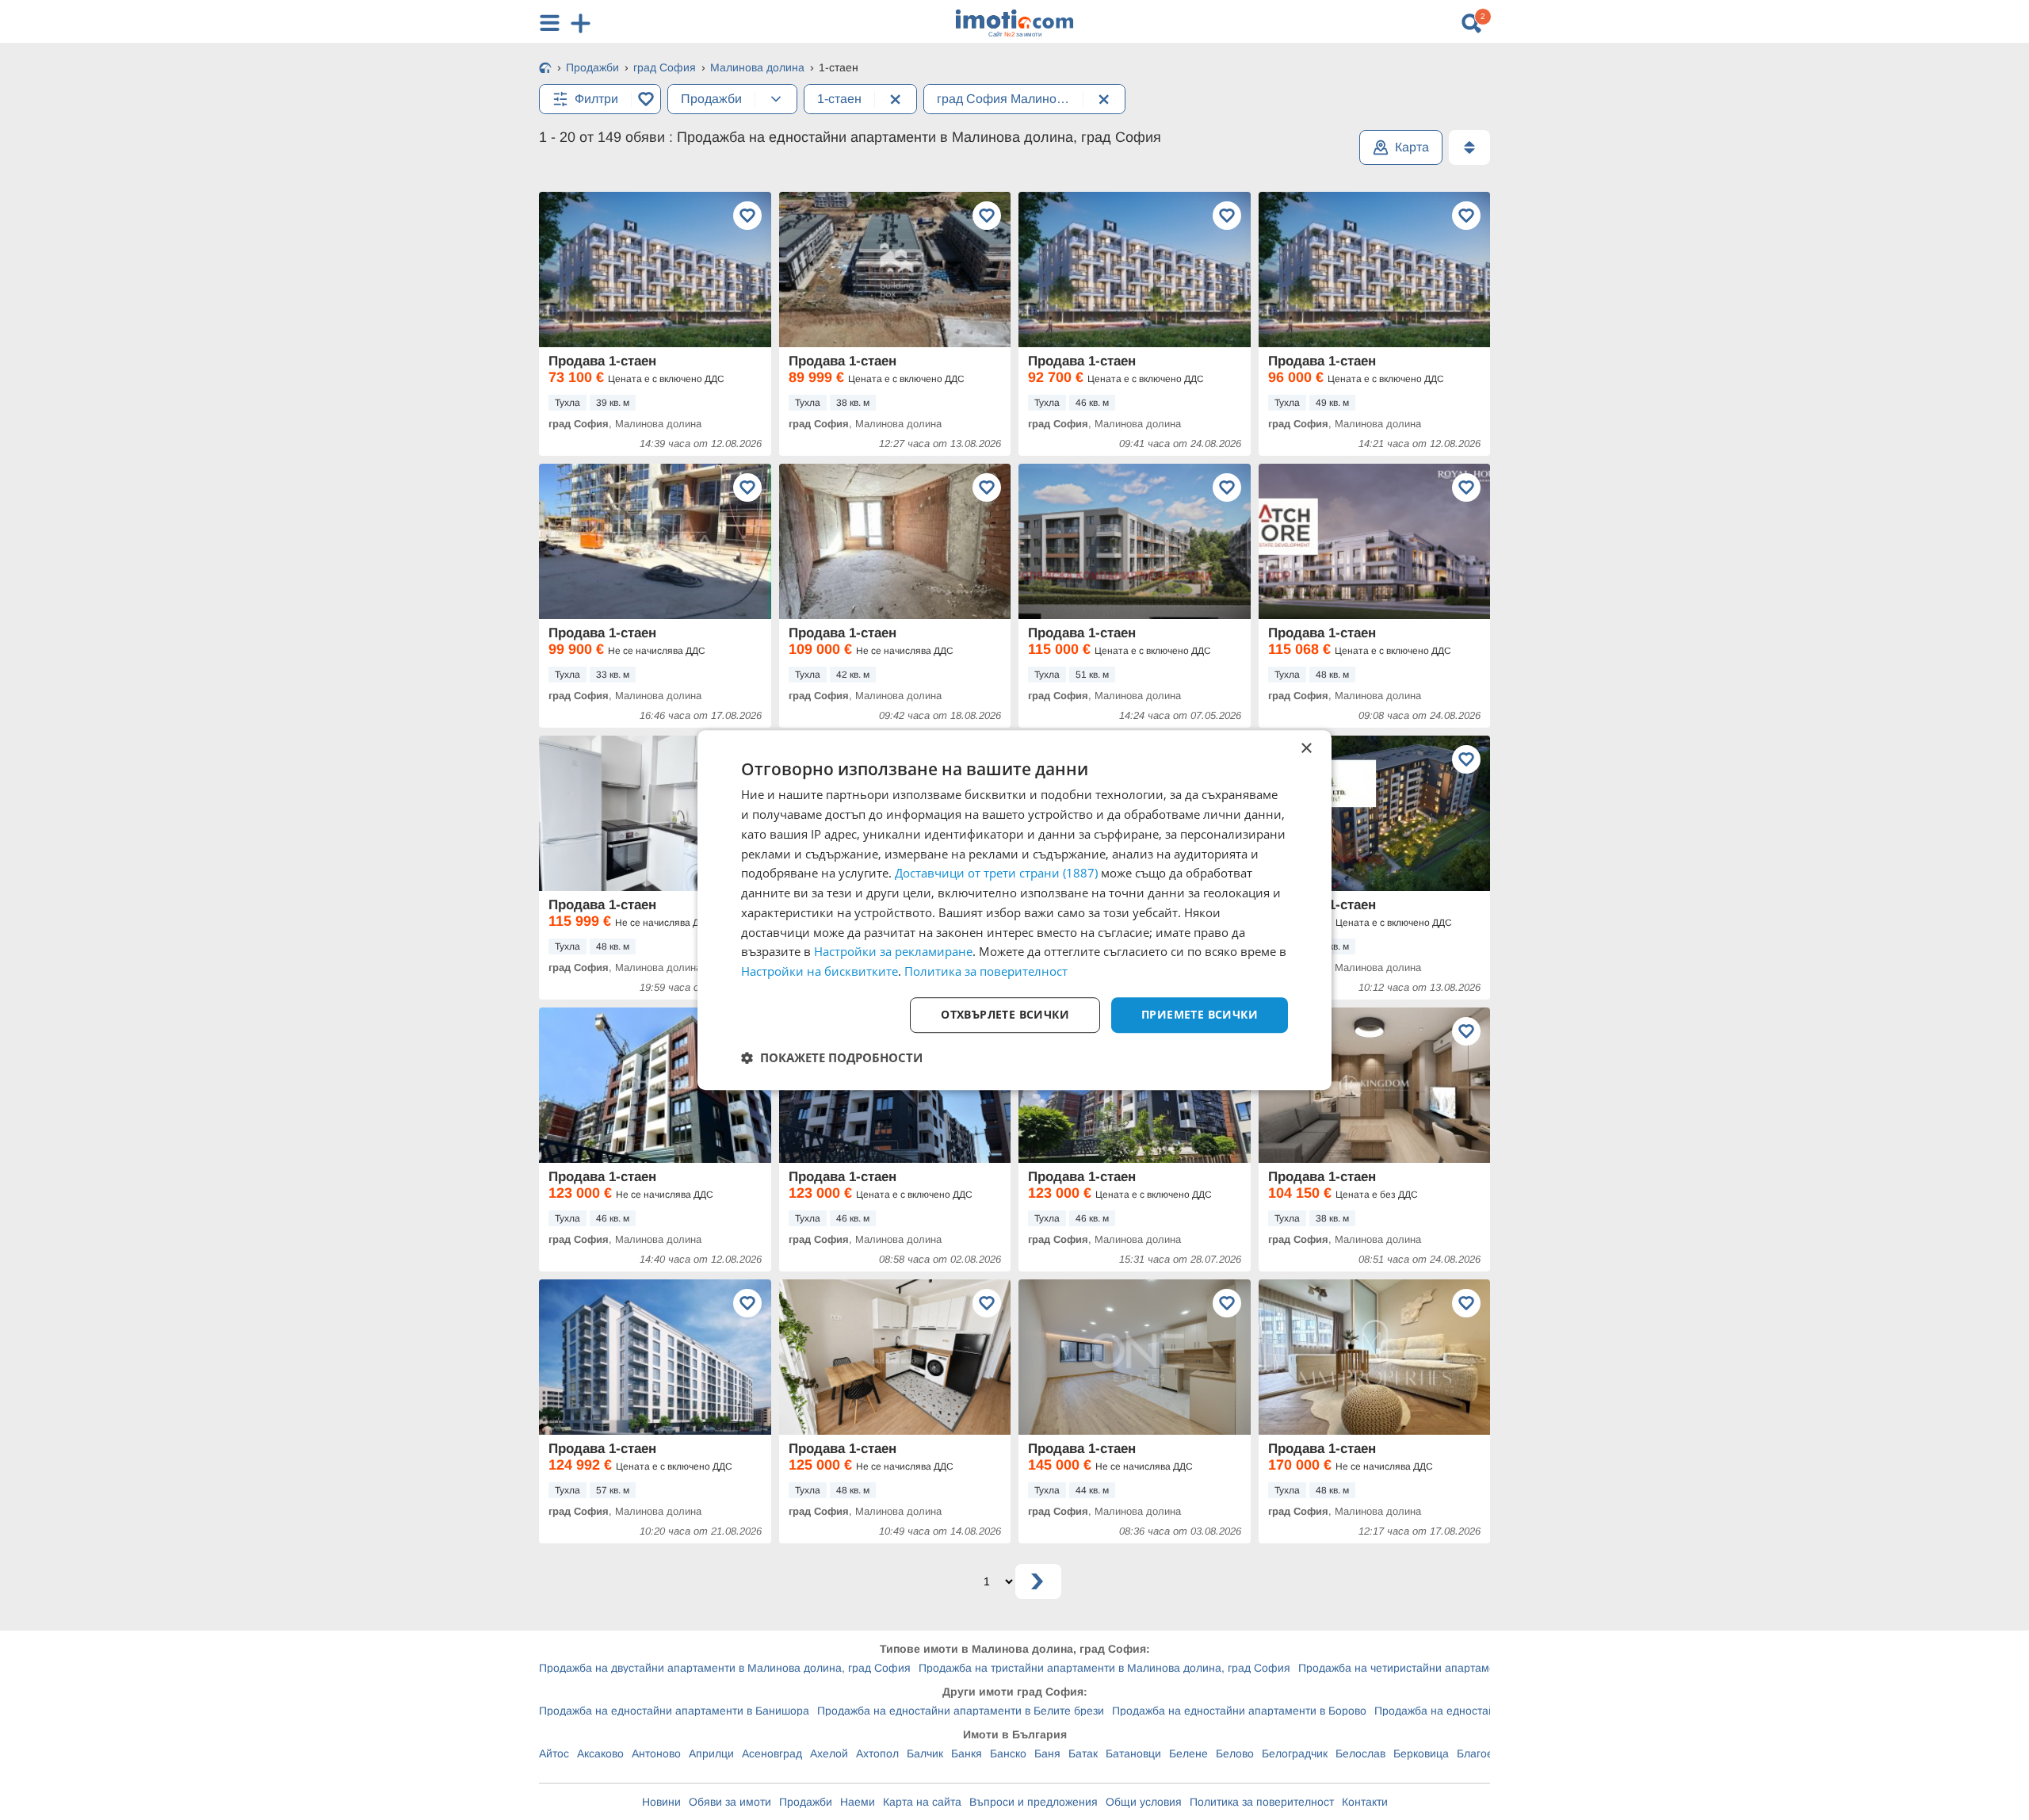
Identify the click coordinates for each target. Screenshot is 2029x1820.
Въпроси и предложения (1034, 1802)
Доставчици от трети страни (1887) (996, 874)
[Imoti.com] (545, 69)
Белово (1235, 1753)
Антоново (656, 1753)
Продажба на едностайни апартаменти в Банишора (674, 1711)
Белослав (1360, 1753)
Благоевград (1489, 1753)
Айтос (554, 1753)
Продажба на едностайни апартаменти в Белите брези (961, 1711)
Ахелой (829, 1753)
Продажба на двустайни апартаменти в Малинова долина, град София (725, 1668)
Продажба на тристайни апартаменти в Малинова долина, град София (1104, 1668)
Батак (1083, 1753)
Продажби (806, 1802)
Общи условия (1144, 1802)
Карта (1412, 147)
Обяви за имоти (730, 1802)
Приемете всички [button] (1200, 1014)
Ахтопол (877, 1753)
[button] (832, 1057)
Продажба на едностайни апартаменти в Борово (1239, 1711)
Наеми (858, 1802)
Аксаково (600, 1753)
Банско (1008, 1753)
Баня (1047, 1753)
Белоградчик (1295, 1753)
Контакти (1365, 1802)
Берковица (1421, 1753)
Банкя (967, 1753)
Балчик (925, 1753)
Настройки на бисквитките (820, 971)
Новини (661, 1802)
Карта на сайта (922, 1802)
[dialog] (1014, 910)
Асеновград (772, 1753)
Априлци (711, 1753)
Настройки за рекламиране (893, 952)
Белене (1188, 1753)
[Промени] (776, 99)
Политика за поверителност (1262, 1802)
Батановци (1133, 1753)
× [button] (1306, 749)
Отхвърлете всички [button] (1005, 1014)
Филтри (596, 99)
